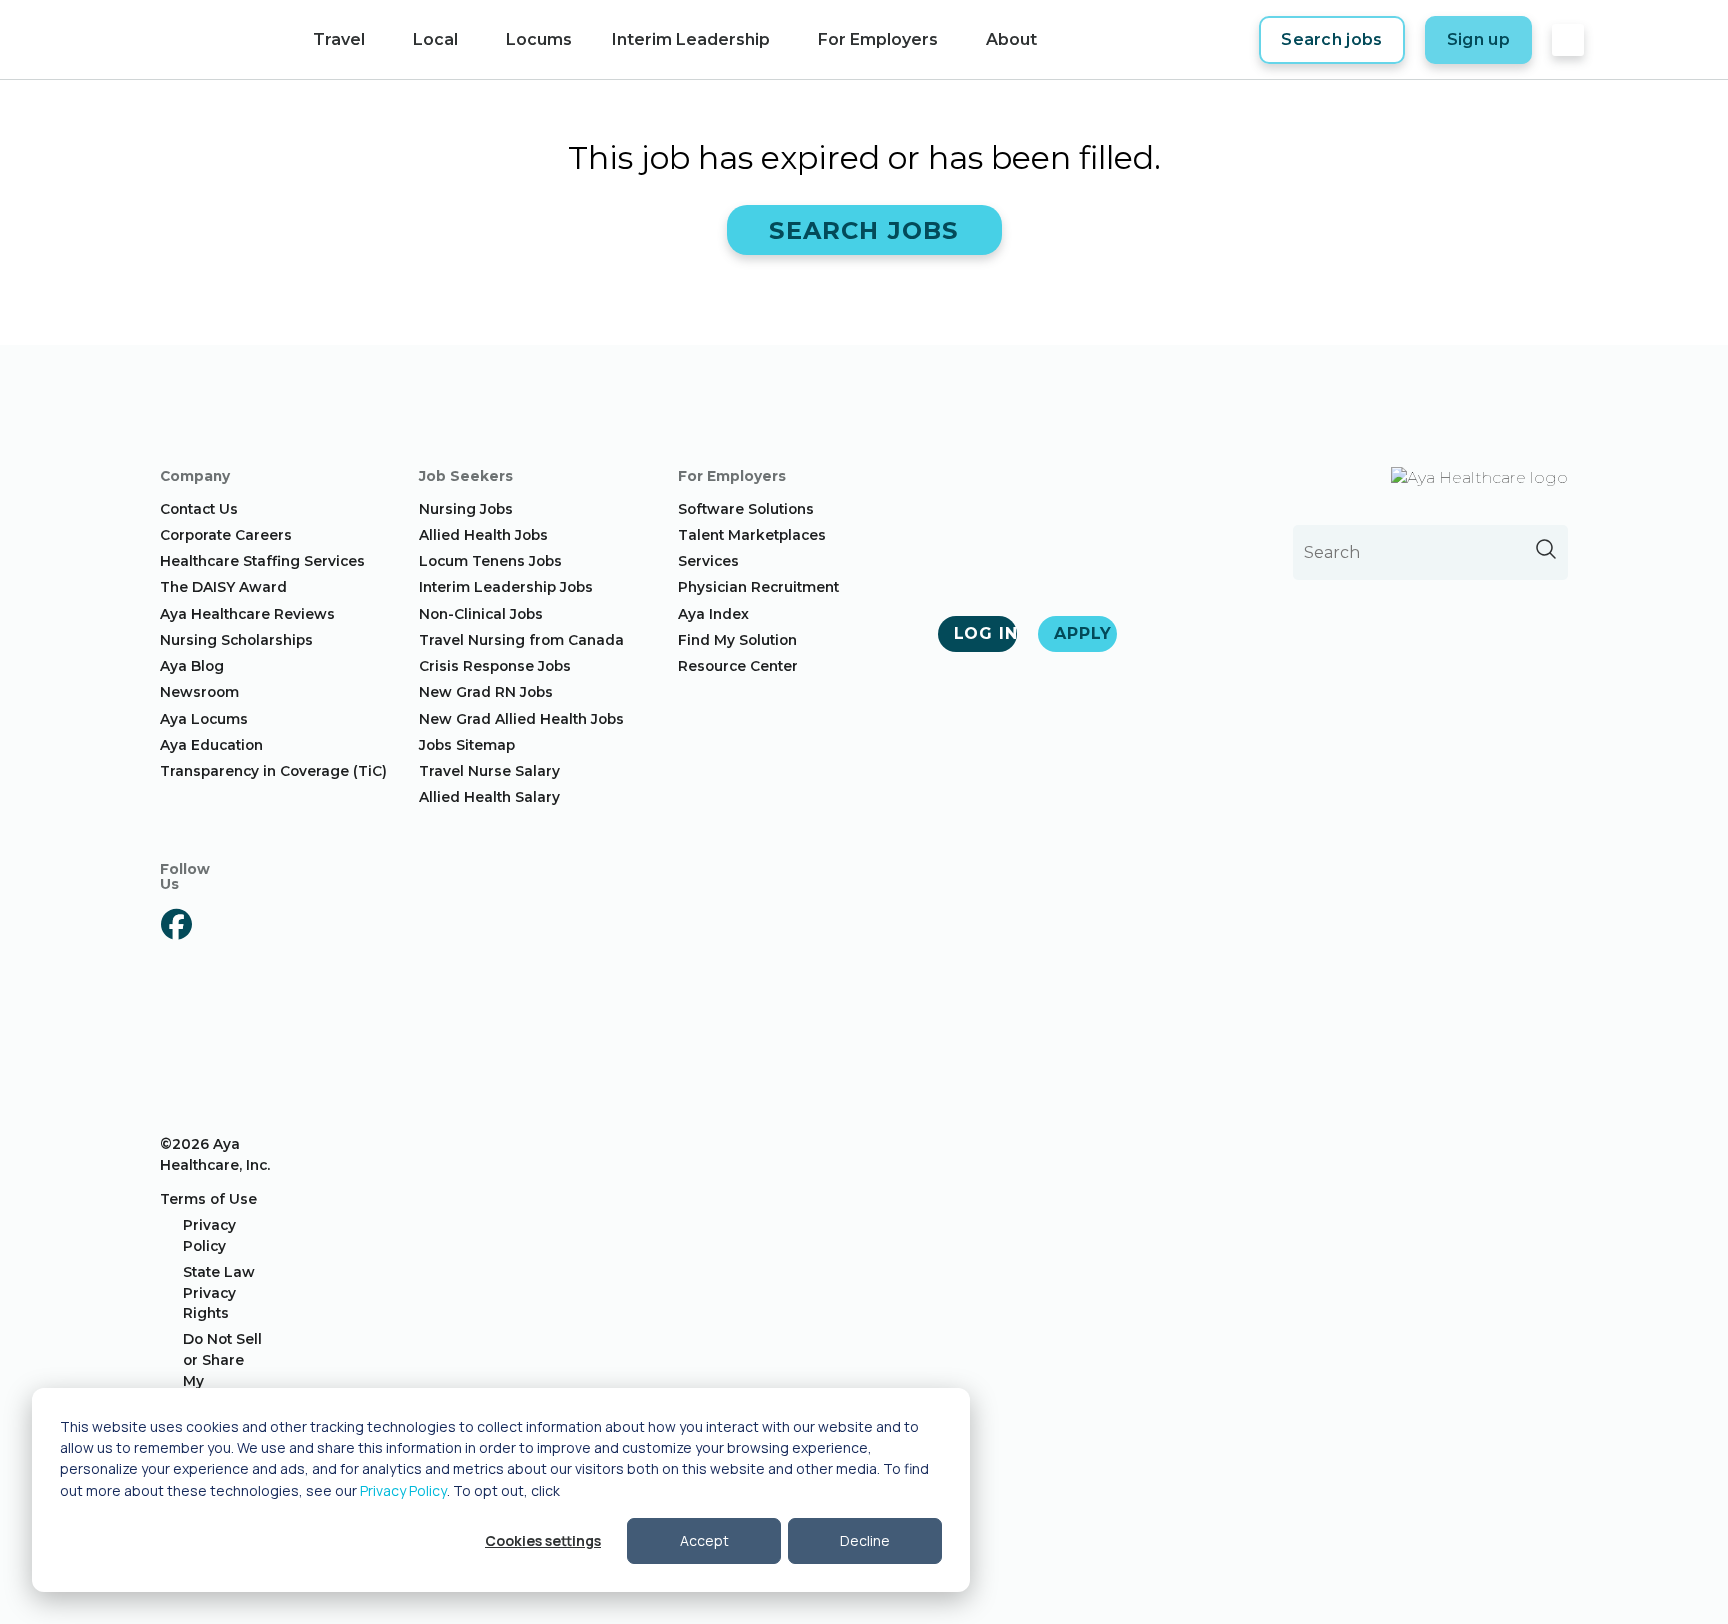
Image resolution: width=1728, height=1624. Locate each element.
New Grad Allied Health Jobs (521, 719)
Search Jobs (863, 230)
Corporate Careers (226, 535)
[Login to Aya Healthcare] (1568, 40)
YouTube (176, 1032)
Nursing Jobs (466, 509)
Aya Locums (204, 719)
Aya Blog (192, 666)
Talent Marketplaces (752, 535)
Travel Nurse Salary (489, 771)
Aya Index (713, 614)
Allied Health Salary (489, 797)
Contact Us (199, 509)
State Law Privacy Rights (219, 1292)
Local (435, 39)
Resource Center (738, 666)
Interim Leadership (691, 39)
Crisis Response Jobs (495, 666)
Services (708, 561)
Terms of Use (208, 1199)
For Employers (878, 39)
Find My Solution (737, 640)
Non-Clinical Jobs (481, 614)
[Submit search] (1546, 549)
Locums (539, 39)
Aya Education (211, 745)
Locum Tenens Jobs (490, 561)
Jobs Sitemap (467, 745)
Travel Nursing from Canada (521, 640)
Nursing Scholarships (236, 640)
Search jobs (1332, 39)
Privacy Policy (403, 1490)
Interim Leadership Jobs (506, 587)
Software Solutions (746, 509)
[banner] (201, 40)
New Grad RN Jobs (486, 692)
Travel (339, 39)
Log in (985, 633)
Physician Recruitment (758, 587)
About (1011, 39)
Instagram (176, 960)
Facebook (176, 924)
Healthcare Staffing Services (262, 561)
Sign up (1478, 39)
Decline (865, 1540)
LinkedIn (176, 996)
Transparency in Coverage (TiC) (273, 771)
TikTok (176, 1068)
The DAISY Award (223, 587)
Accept (704, 1540)
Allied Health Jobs (483, 535)
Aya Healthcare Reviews (247, 614)
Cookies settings (543, 1540)
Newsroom (199, 692)
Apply (1083, 633)
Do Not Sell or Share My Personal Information (225, 1380)
